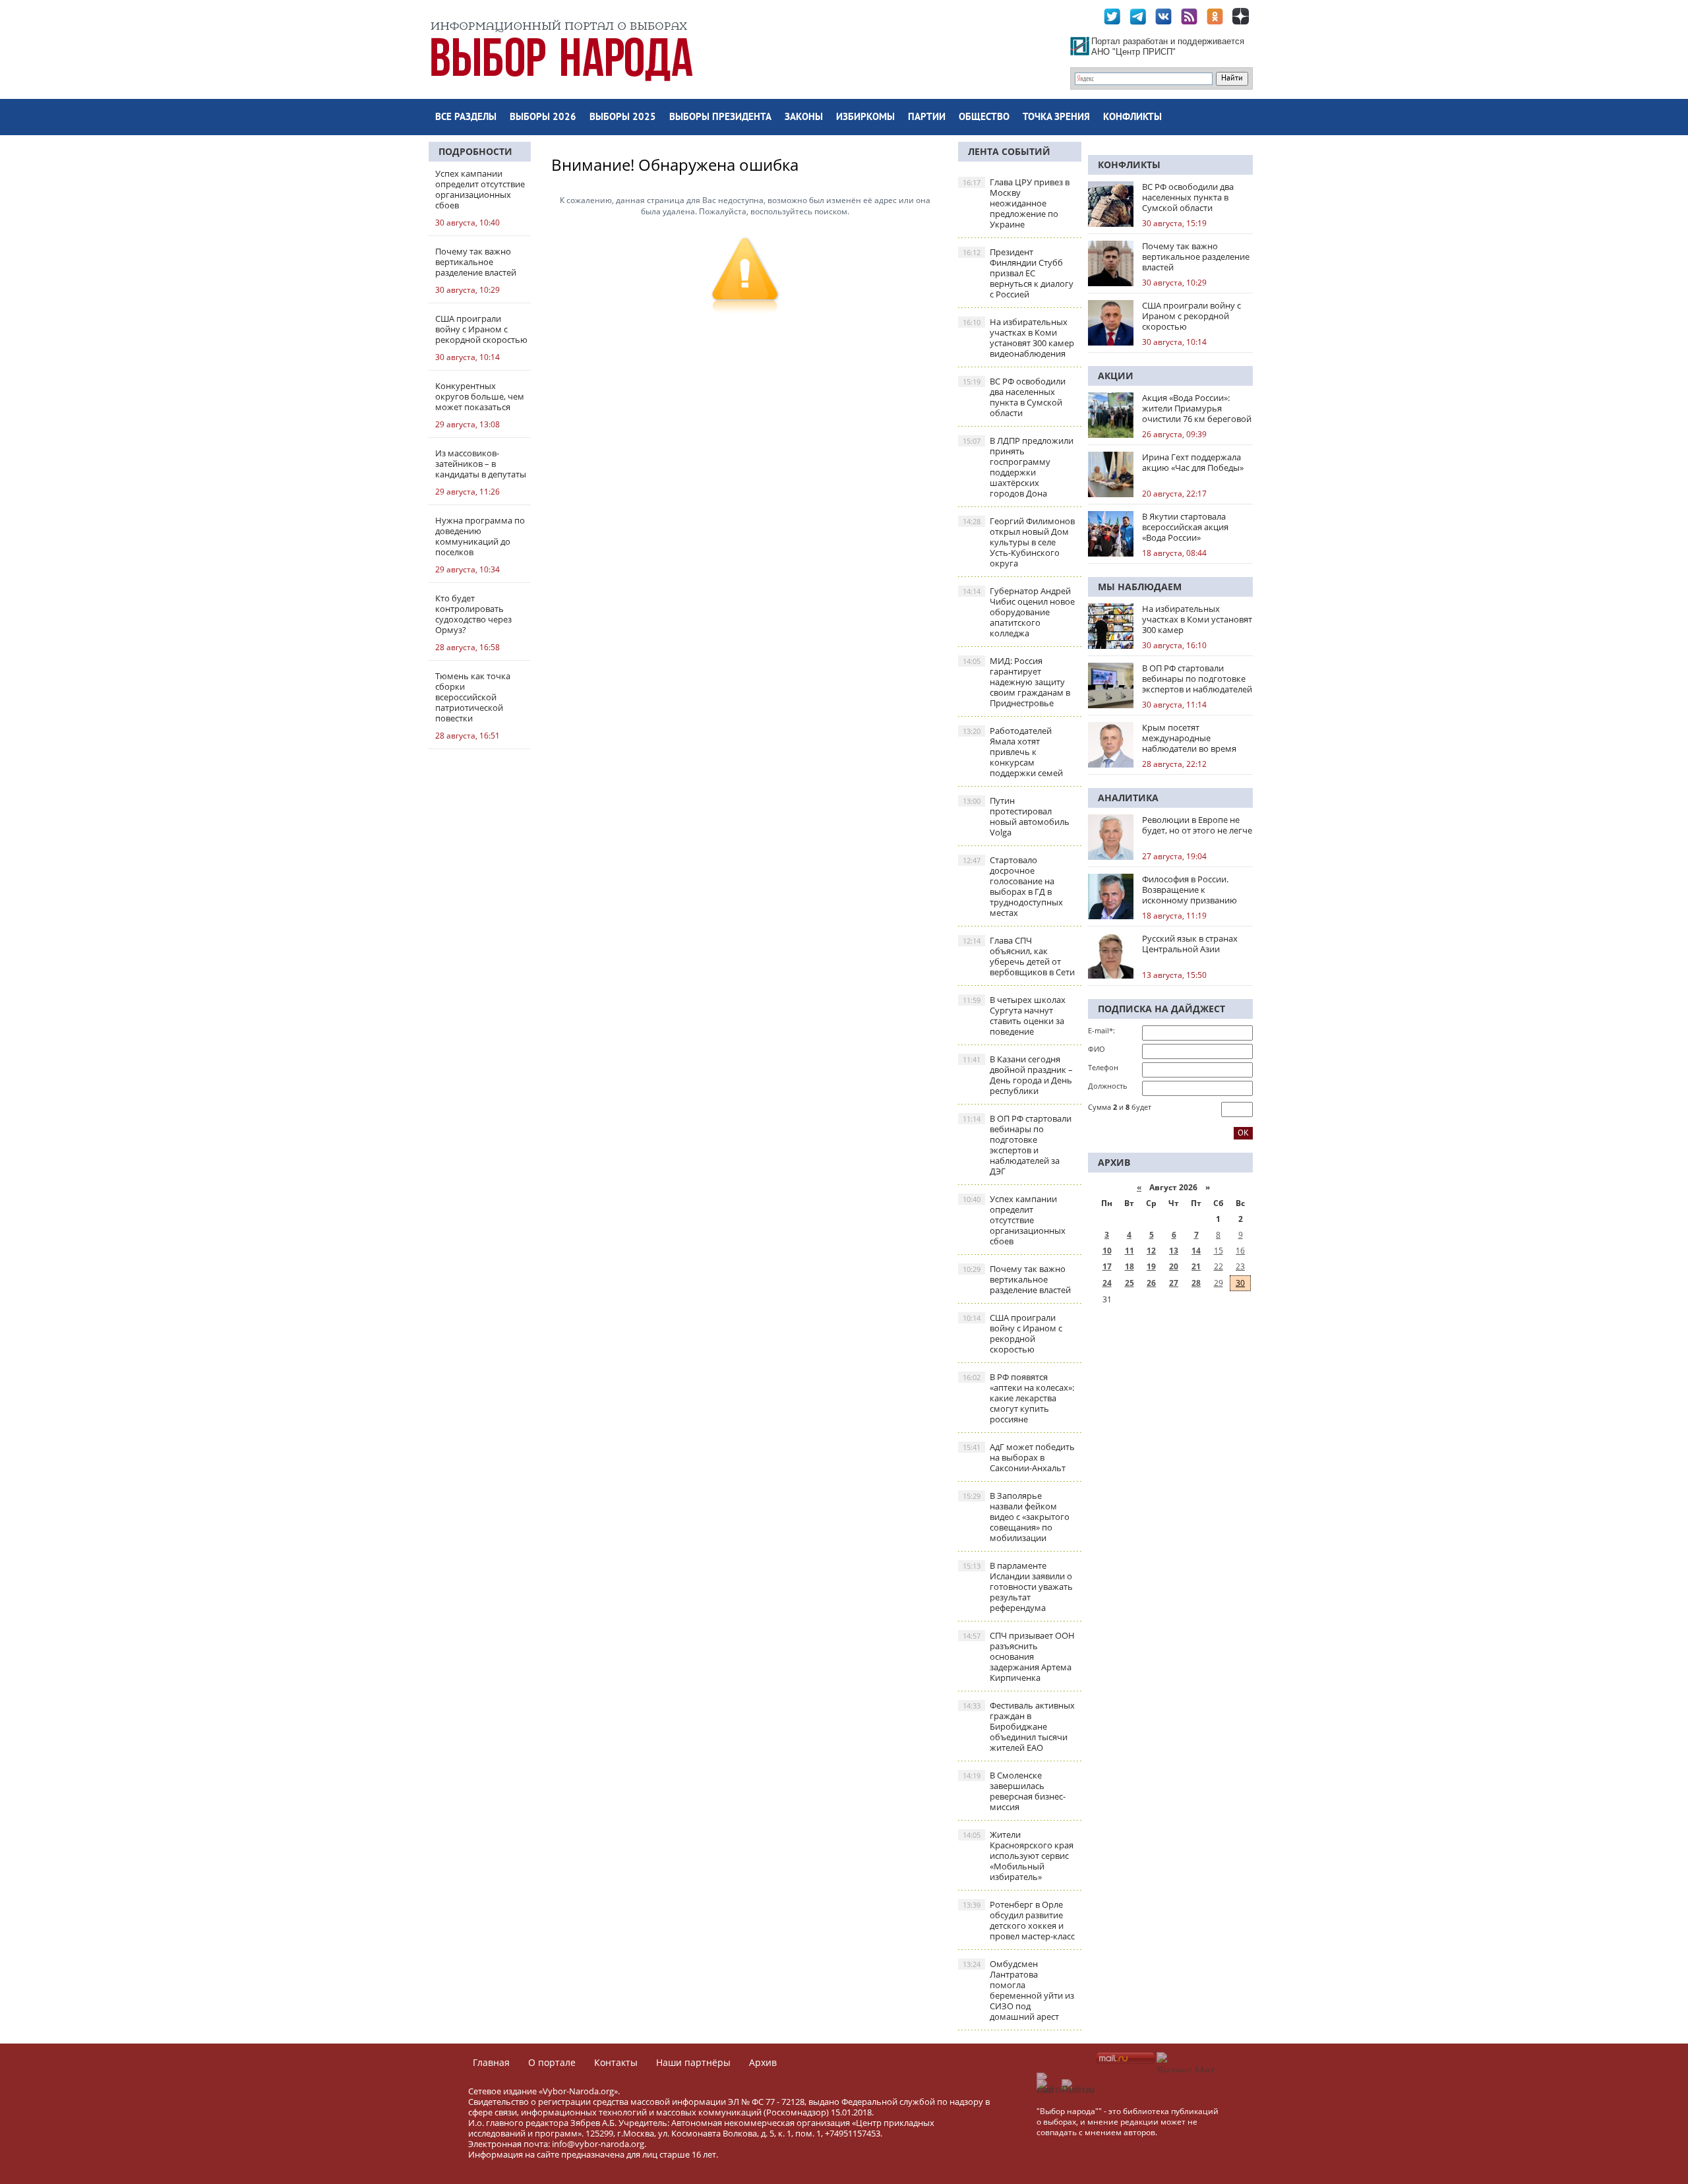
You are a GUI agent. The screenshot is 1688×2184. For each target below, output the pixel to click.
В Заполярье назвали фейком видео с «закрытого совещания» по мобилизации (1016, 1517)
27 (1174, 1283)
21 (1196, 1266)
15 (1219, 1251)
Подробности (475, 151)
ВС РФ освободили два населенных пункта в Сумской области (1014, 397)
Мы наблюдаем (1140, 587)
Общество (984, 118)
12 (1151, 1251)
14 (1196, 1251)
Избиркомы (865, 118)
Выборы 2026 (543, 118)
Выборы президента (720, 118)
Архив (763, 2062)
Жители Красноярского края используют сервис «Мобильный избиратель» (1018, 1856)
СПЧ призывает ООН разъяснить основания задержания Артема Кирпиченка (1019, 1656)
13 (1174, 1251)
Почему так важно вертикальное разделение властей (1017, 1279)
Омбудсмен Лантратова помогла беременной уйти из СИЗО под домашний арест (1018, 1990)
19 (1151, 1266)
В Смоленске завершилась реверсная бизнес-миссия (1014, 1791)
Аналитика (1128, 798)
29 (1219, 1283)
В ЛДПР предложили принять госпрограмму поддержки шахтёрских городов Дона (1018, 467)
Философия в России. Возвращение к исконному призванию (1190, 890)
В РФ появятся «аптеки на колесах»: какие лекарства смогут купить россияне (1018, 1398)
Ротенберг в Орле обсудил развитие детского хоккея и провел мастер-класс (1019, 1920)
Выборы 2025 (623, 118)
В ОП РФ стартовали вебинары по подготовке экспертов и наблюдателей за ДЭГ (1017, 1145)
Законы (804, 118)
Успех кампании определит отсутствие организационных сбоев (1014, 1220)
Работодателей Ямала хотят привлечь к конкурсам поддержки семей (1013, 752)
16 (1240, 1251)
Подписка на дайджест (1161, 1009)
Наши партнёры (693, 2062)
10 (1107, 1251)
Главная (491, 2062)
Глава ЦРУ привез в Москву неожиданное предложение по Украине (1016, 203)
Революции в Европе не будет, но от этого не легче (1197, 825)
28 (1196, 1283)
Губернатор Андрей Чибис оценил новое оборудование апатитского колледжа (1019, 612)
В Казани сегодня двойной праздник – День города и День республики (1018, 1075)
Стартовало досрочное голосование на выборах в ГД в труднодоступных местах (1013, 886)
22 (1219, 1266)
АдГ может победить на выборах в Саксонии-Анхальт (1019, 1457)
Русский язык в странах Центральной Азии (1190, 944)
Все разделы (466, 118)
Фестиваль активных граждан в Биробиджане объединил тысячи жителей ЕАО (1019, 1726)
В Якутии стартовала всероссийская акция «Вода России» (1185, 527)
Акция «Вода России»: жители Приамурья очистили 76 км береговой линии (1197, 408)
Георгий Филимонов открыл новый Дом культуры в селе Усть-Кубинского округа (1019, 542)
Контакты (616, 2062)
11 (1130, 1251)
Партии (927, 118)
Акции (1116, 376)
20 (1174, 1266)
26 (1151, 1283)
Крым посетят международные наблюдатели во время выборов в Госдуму (1189, 738)
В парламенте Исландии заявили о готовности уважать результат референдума (1018, 1587)
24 (1107, 1283)
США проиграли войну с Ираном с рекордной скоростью (1012, 1333)
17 (1107, 1266)
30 (1240, 1283)
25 (1130, 1283)
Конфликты (1132, 118)
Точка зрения (1056, 118)
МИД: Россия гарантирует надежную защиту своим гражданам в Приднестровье (1016, 682)
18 (1130, 1266)
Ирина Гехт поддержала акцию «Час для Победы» (1193, 462)
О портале (552, 2062)
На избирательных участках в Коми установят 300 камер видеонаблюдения (1018, 338)
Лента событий (1009, 151)
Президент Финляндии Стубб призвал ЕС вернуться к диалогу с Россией (1018, 273)
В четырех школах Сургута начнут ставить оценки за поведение (1014, 1016)
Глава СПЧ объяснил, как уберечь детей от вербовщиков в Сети (1019, 956)
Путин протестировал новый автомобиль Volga (1016, 816)
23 (1240, 1266)
